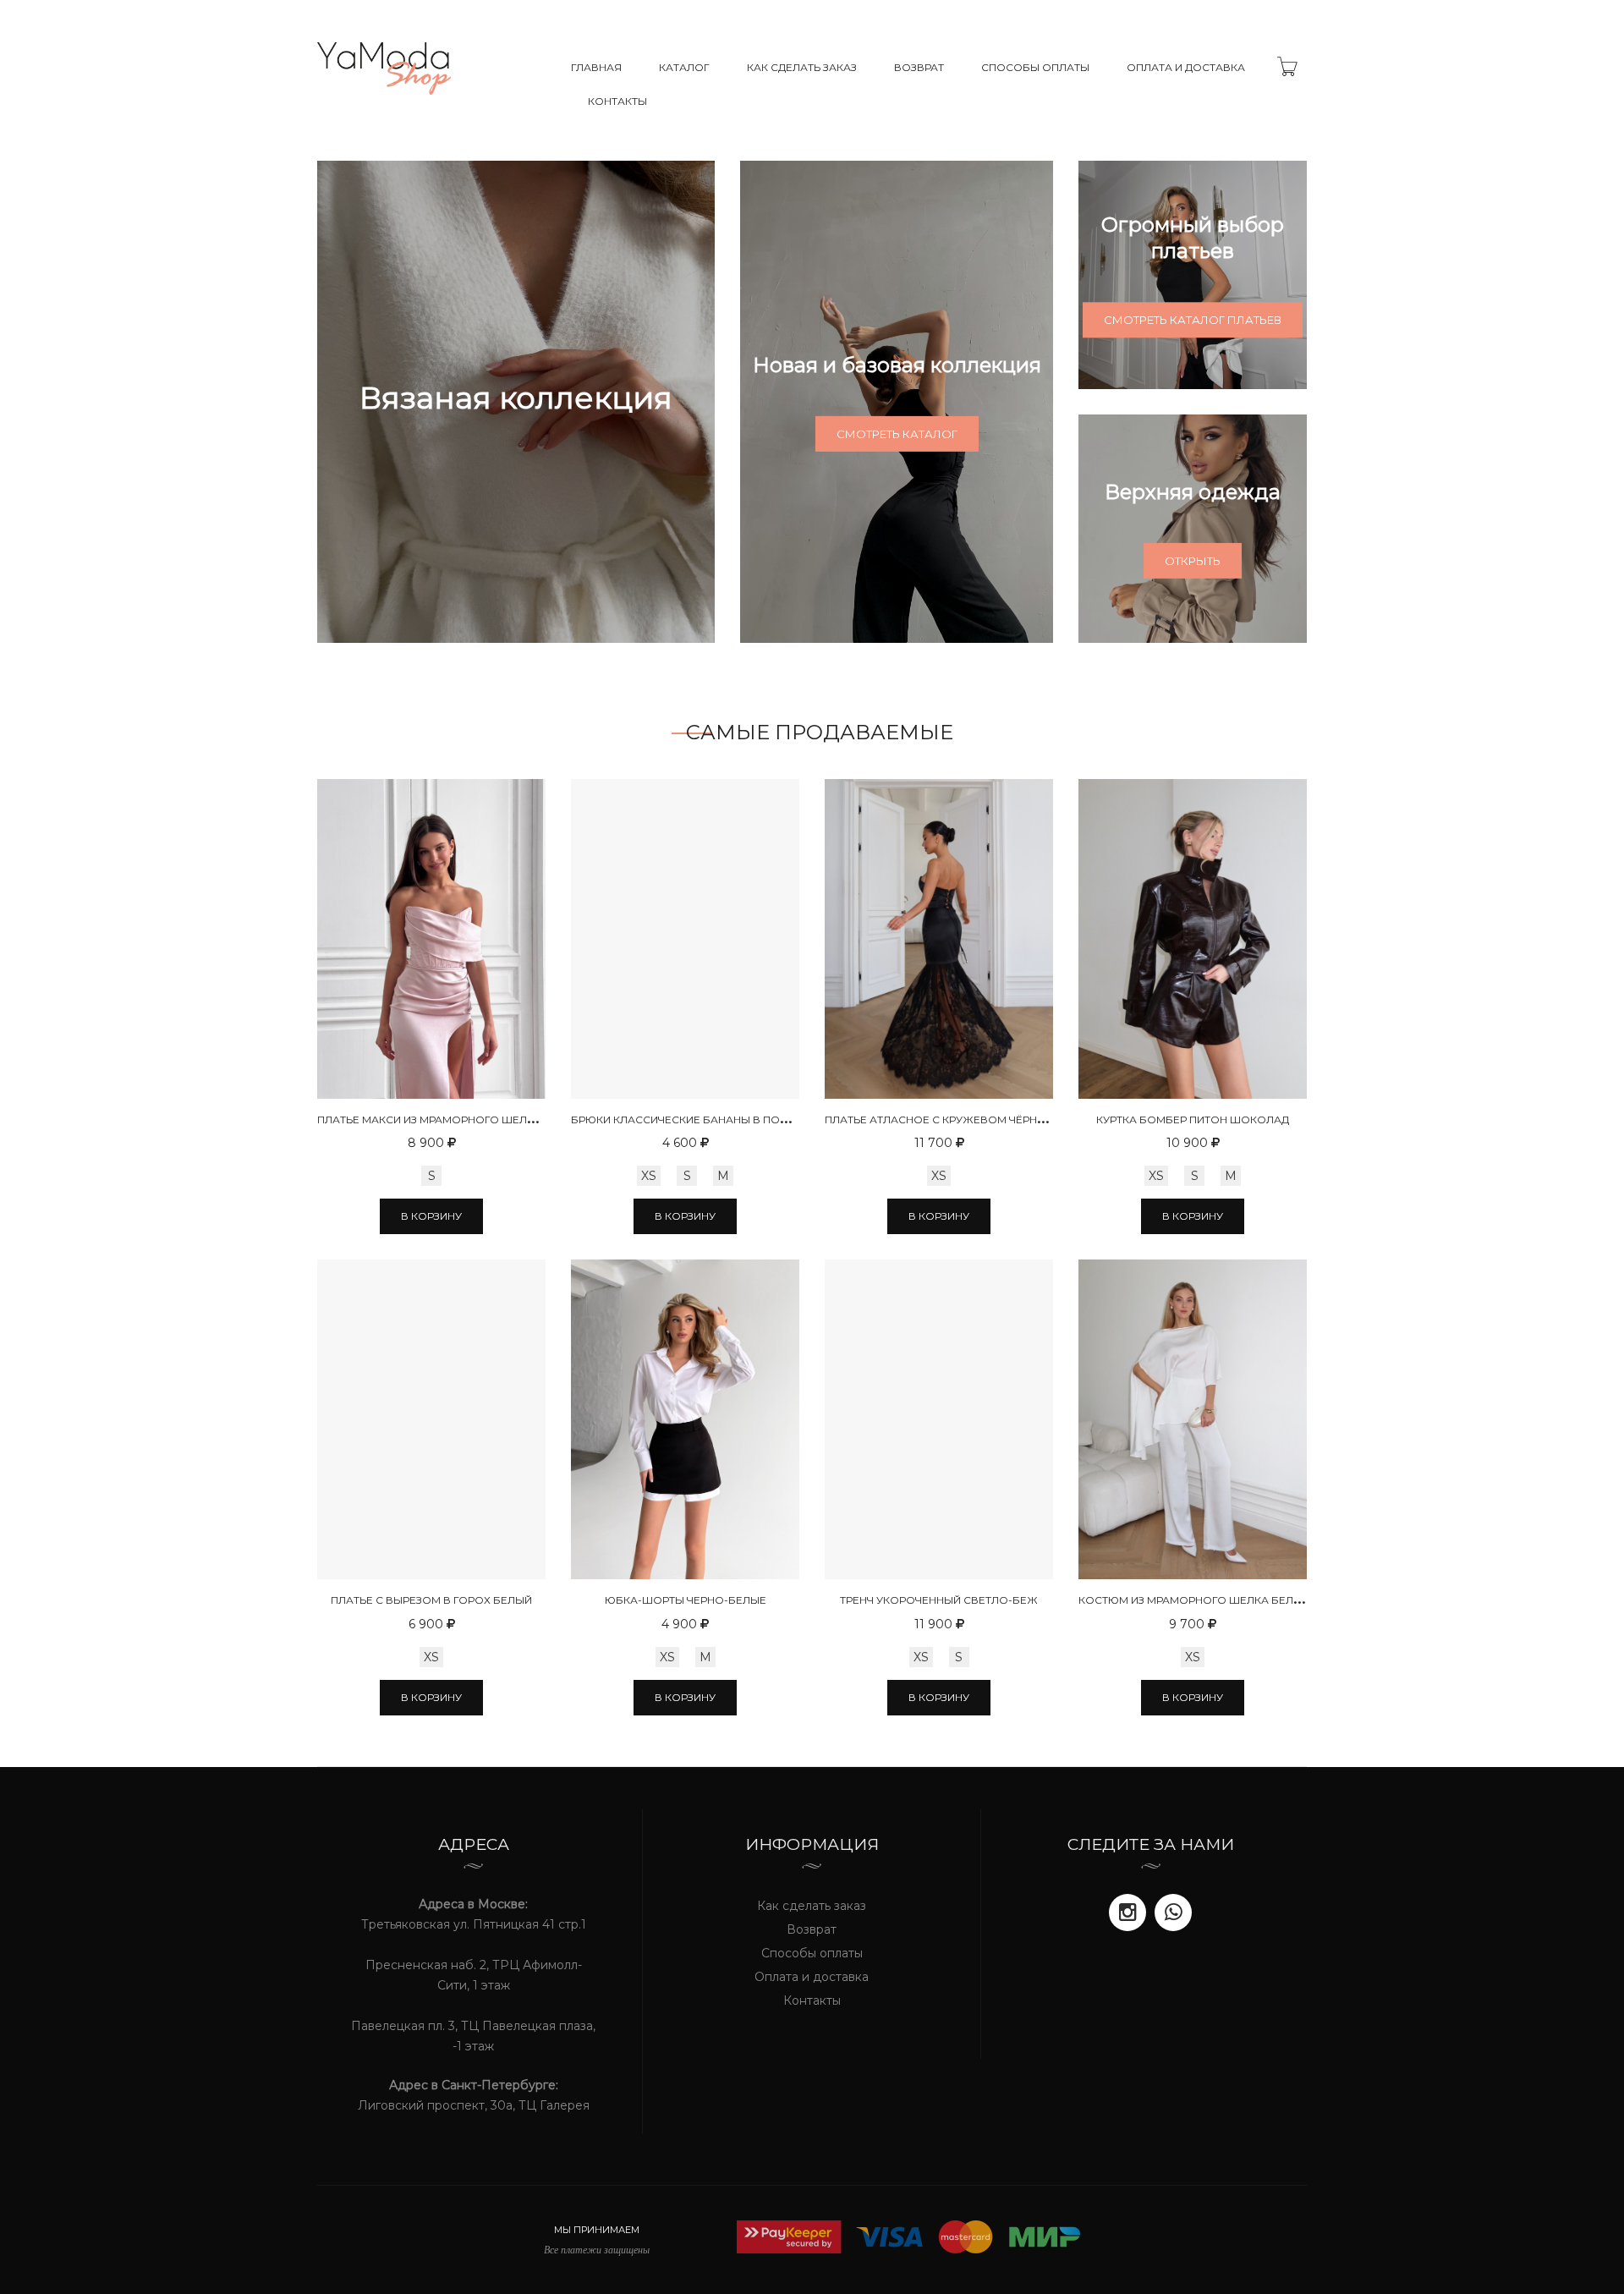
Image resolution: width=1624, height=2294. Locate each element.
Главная (596, 67)
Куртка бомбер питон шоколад (1193, 1120)
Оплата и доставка (1186, 67)
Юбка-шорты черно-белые (686, 1600)
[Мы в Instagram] (1127, 1913)
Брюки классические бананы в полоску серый (715, 1120)
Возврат (919, 67)
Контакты (617, 101)
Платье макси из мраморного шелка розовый (458, 1120)
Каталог (684, 67)
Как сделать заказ (802, 67)
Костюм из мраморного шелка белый (1194, 1600)
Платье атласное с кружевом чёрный (939, 1120)
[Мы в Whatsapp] (1173, 1913)
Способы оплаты (1035, 67)
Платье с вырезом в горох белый (431, 1600)
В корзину (431, 1216)
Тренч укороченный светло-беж (939, 1600)
